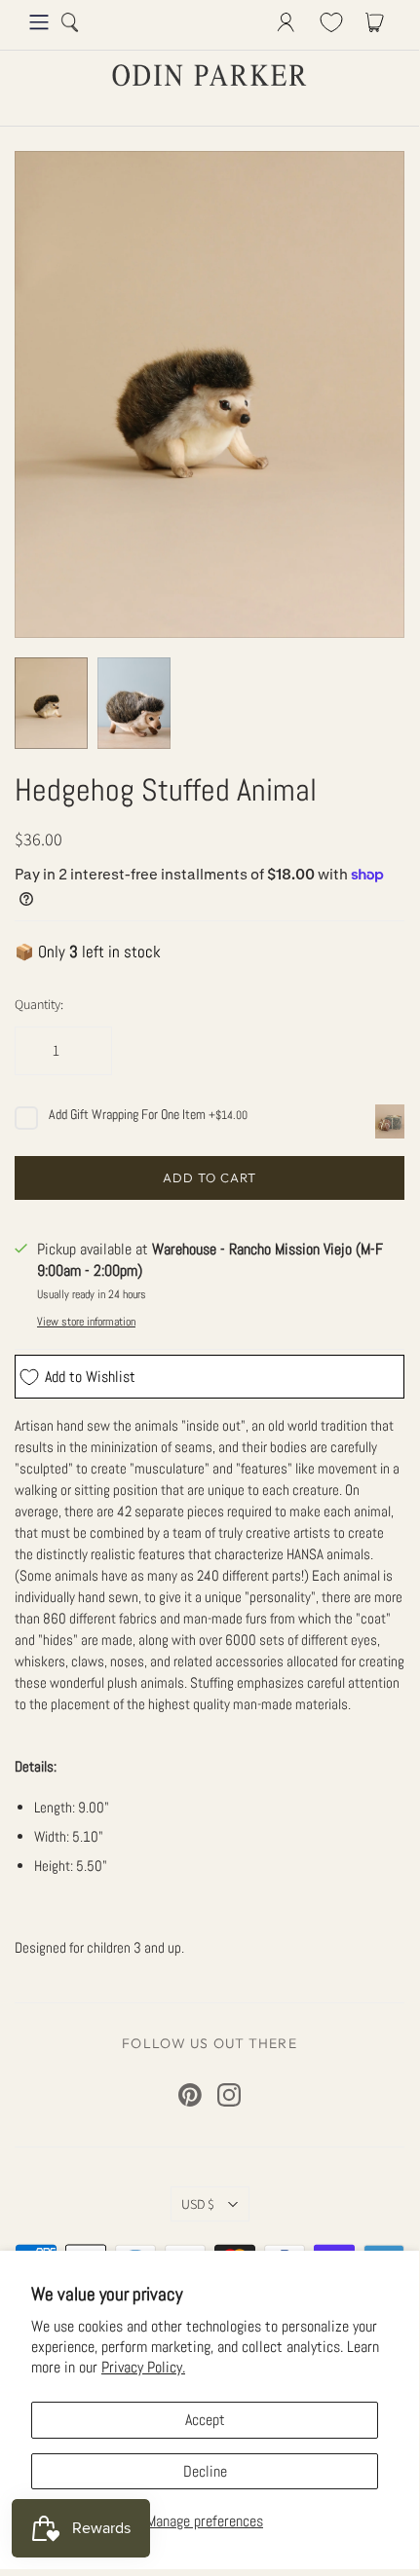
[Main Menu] (39, 22)
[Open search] (70, 22)
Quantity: (39, 1004)
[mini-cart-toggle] (378, 22)
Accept (205, 2420)
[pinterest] (190, 2095)
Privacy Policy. (143, 2367)
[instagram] (229, 2095)
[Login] (286, 22)
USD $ (198, 2204)
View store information (86, 1322)
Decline (205, 2471)
